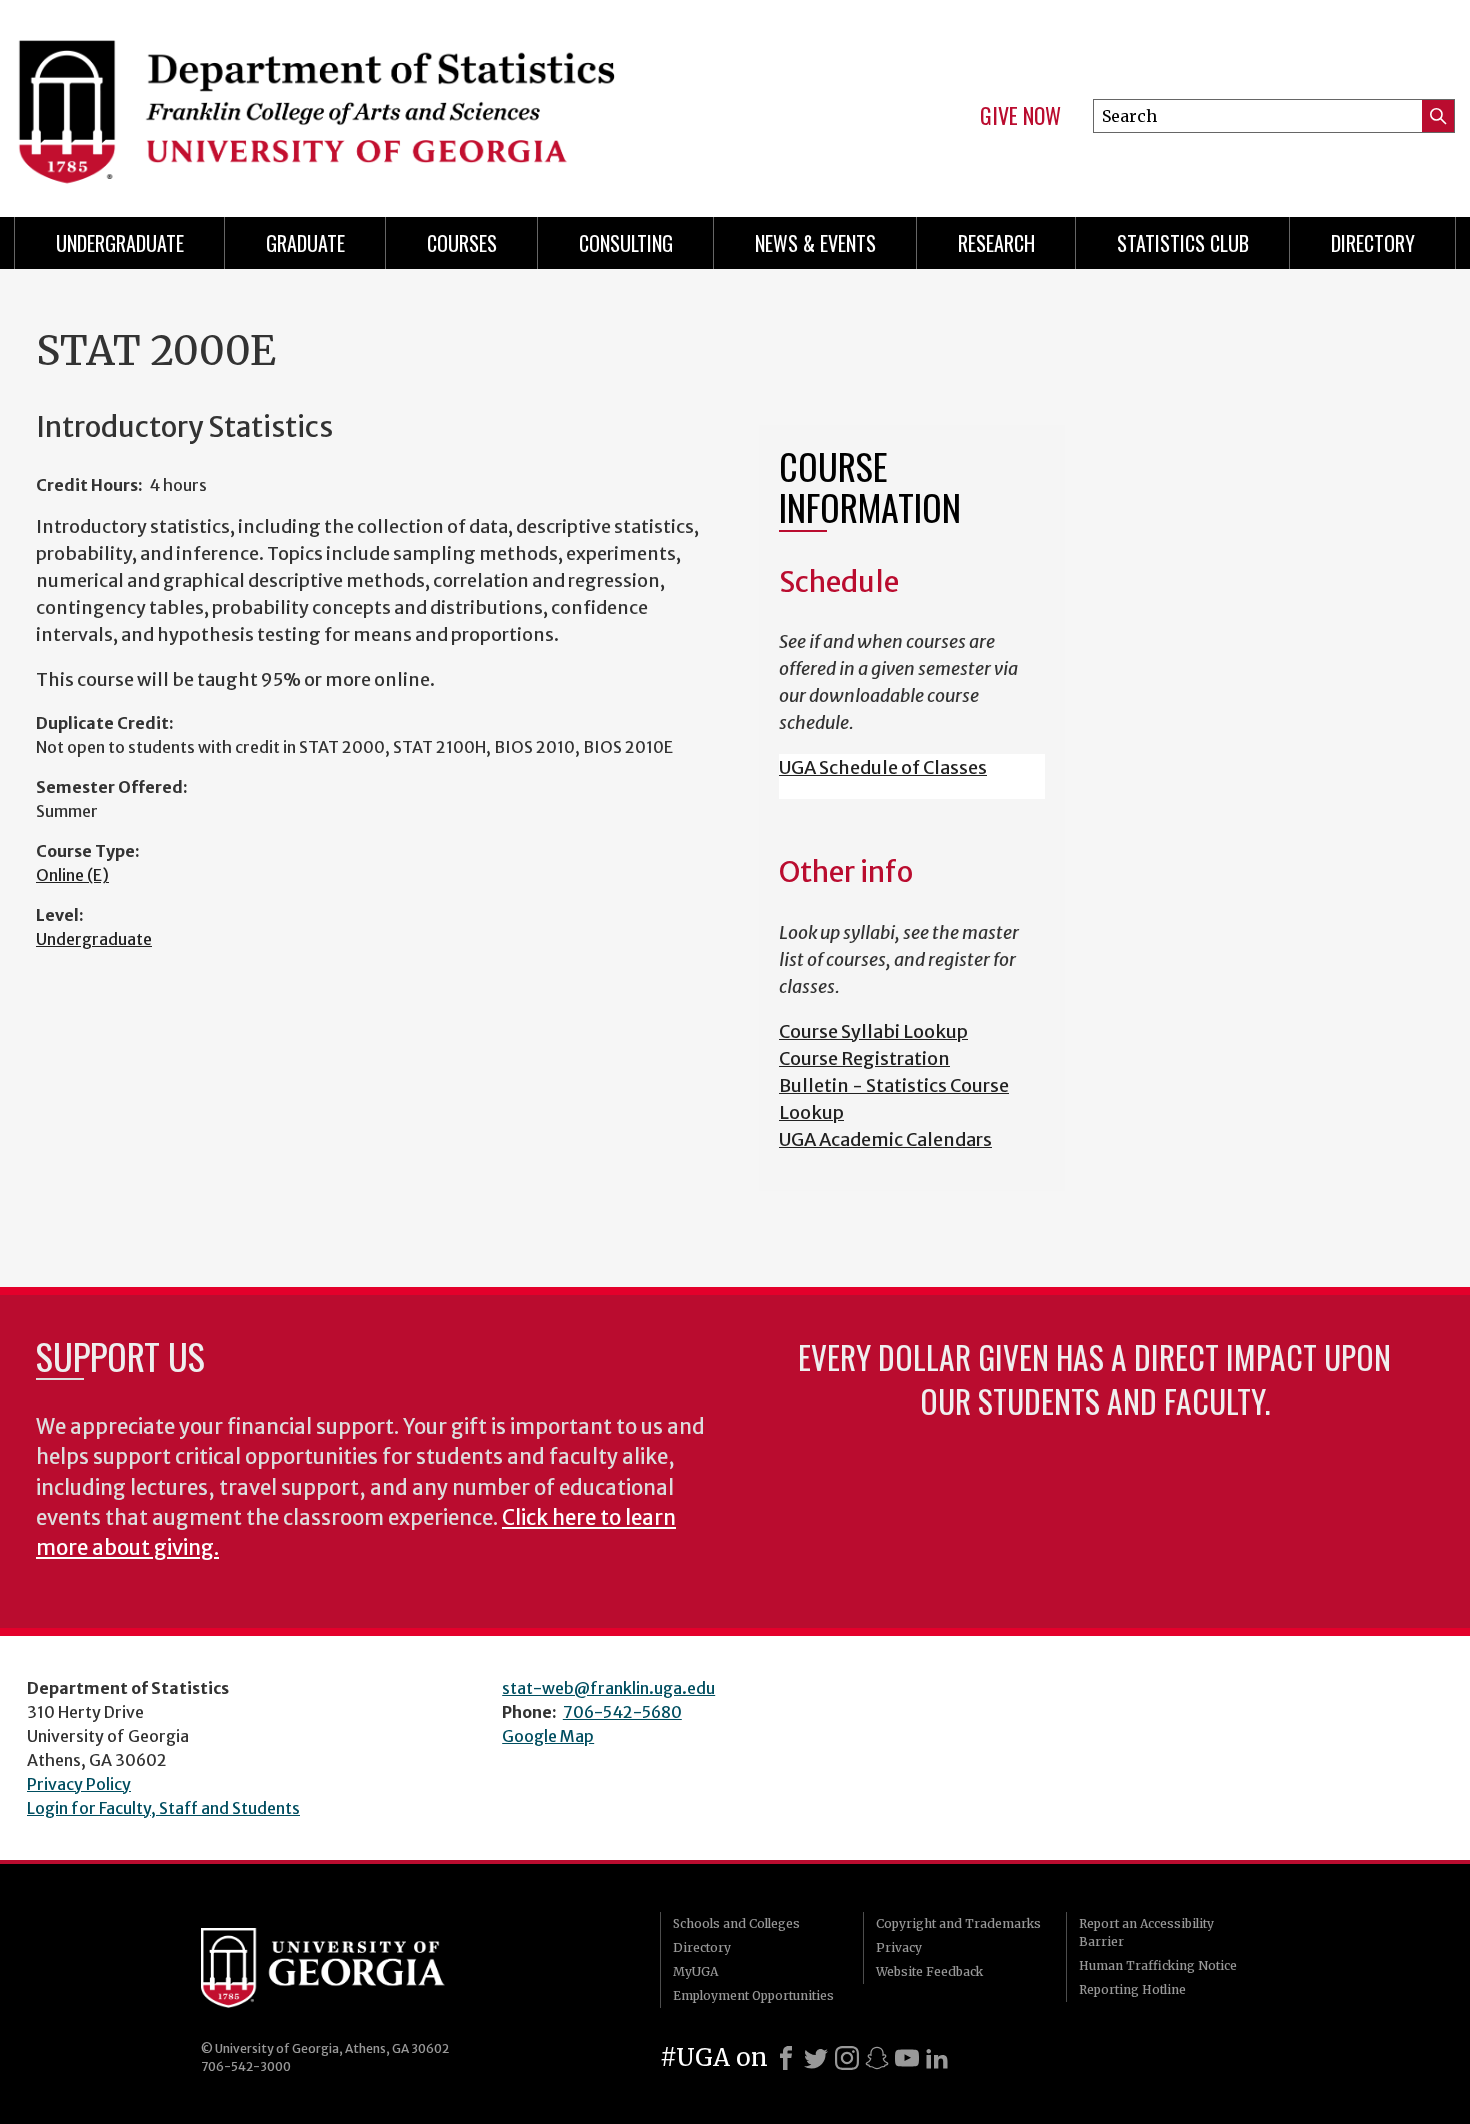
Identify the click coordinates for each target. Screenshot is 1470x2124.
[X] (816, 2058)
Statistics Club (1183, 243)
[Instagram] (847, 2058)
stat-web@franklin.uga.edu (608, 1688)
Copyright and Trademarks (958, 1923)
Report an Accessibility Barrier (1146, 1932)
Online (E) (72, 875)
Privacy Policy (79, 1784)
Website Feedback (929, 1971)
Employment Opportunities (753, 1995)
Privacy (899, 1947)
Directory (1373, 243)
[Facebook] (786, 2058)
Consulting (626, 243)
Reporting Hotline (1132, 1989)
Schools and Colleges (736, 1923)
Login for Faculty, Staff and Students (163, 1808)
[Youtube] (907, 2058)
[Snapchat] (877, 2058)
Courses (462, 243)
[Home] (365, 100)
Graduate (305, 243)
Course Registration (864, 1058)
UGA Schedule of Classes (883, 767)
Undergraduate (120, 243)
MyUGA (695, 1971)
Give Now (1020, 116)
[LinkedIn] (937, 2058)
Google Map (548, 1736)
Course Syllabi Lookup (873, 1031)
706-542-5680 (622, 1712)
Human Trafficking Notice (1158, 1965)
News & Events (815, 243)
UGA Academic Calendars (885, 1139)
